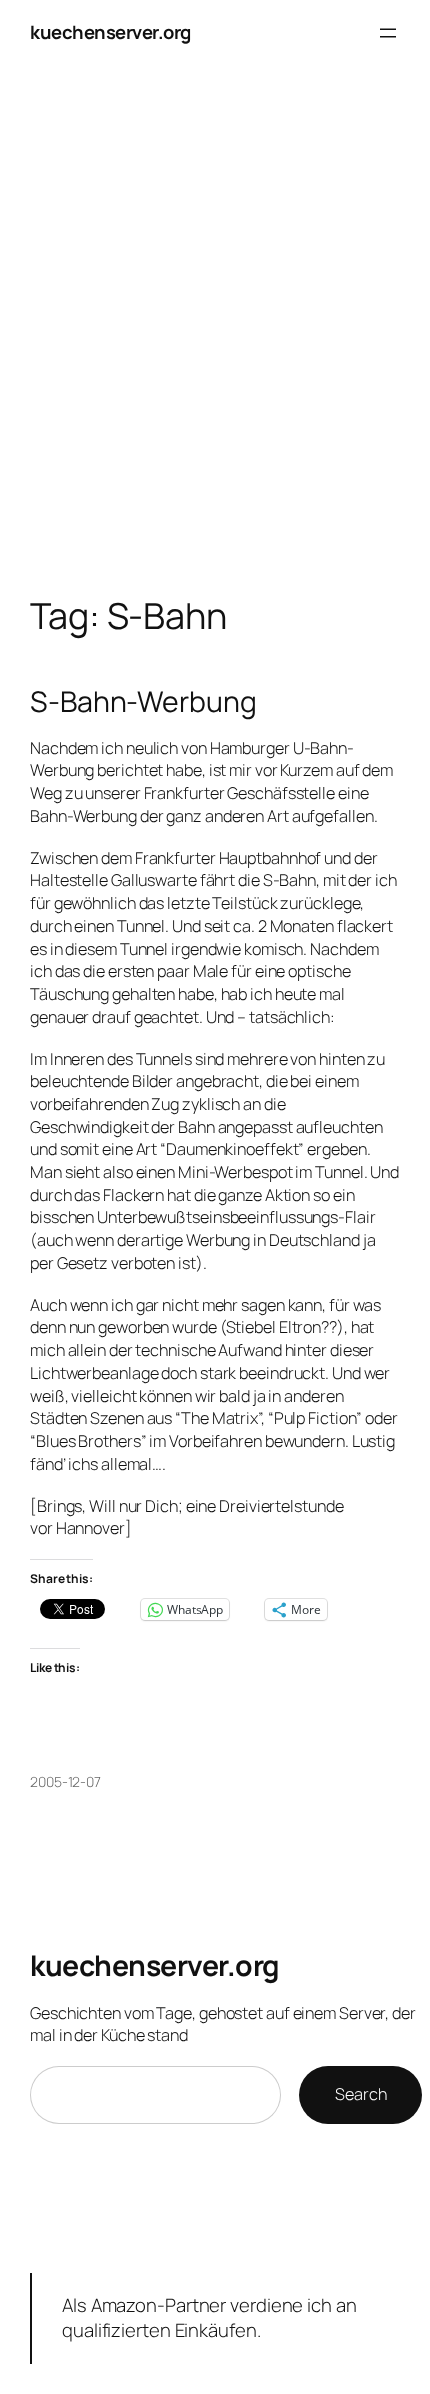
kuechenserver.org (110, 32)
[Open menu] (388, 33)
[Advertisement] (215, 351)
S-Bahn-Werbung (143, 702)
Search (360, 2094)
